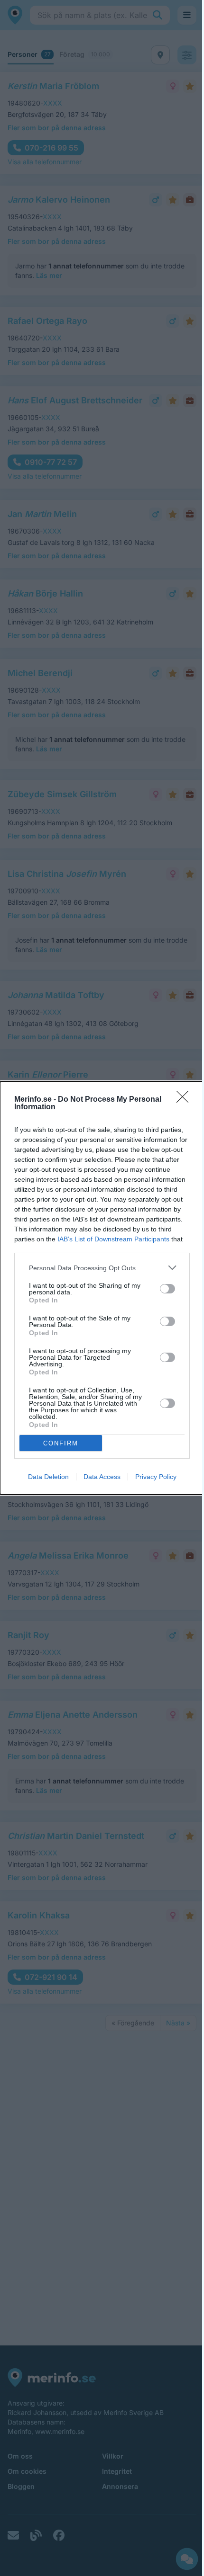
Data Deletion (48, 1477)
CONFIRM (61, 1443)
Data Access (102, 1477)
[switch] (167, 1289)
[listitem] (102, 1268)
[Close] (185, 1100)
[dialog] (102, 1288)
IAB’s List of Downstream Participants (113, 1239)
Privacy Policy (156, 1477)
